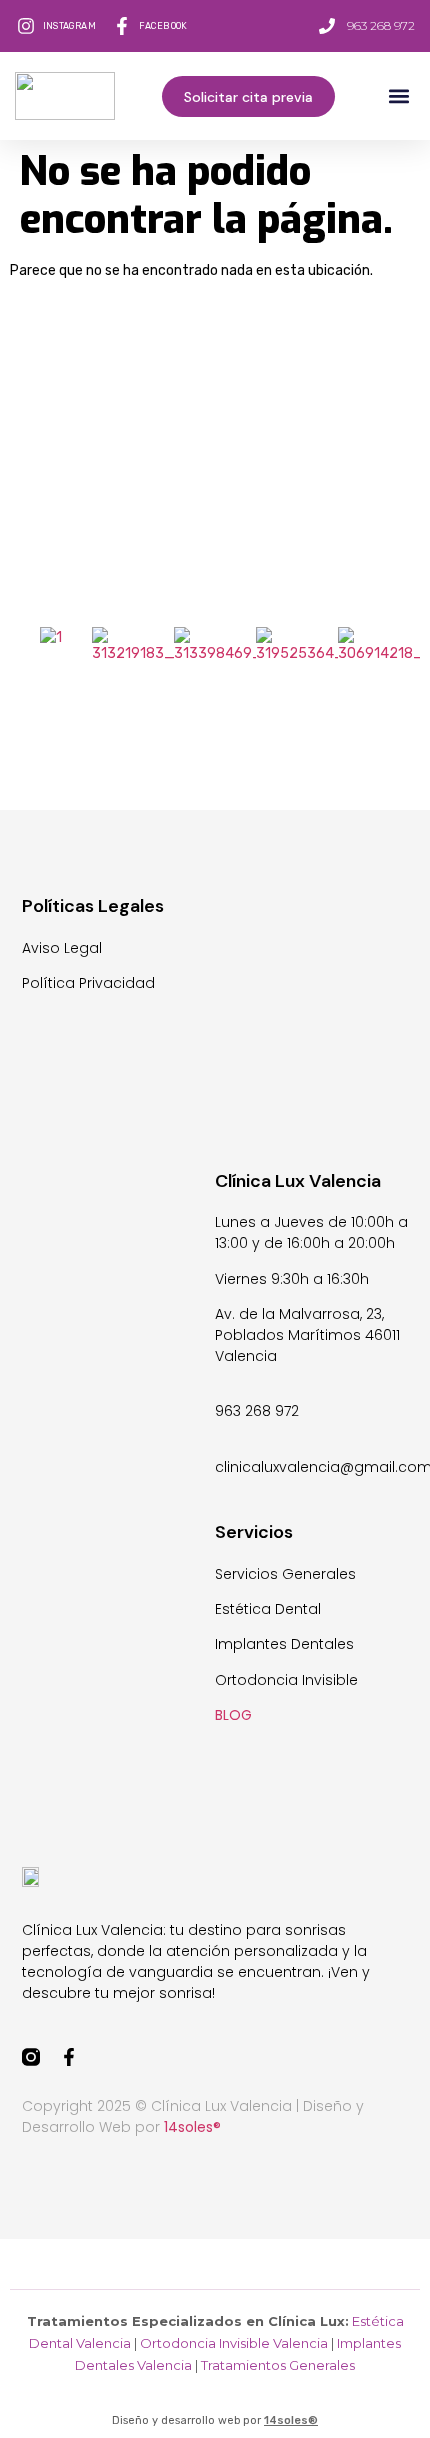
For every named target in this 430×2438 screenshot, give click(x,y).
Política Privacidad (88, 983)
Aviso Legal (62, 948)
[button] (398, 96)
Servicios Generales (285, 1574)
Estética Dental (268, 1609)
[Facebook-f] (69, 2057)
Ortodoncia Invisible (286, 1680)
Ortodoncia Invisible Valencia (234, 2343)
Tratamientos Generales (278, 2365)
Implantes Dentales (284, 1644)
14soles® (291, 2420)
